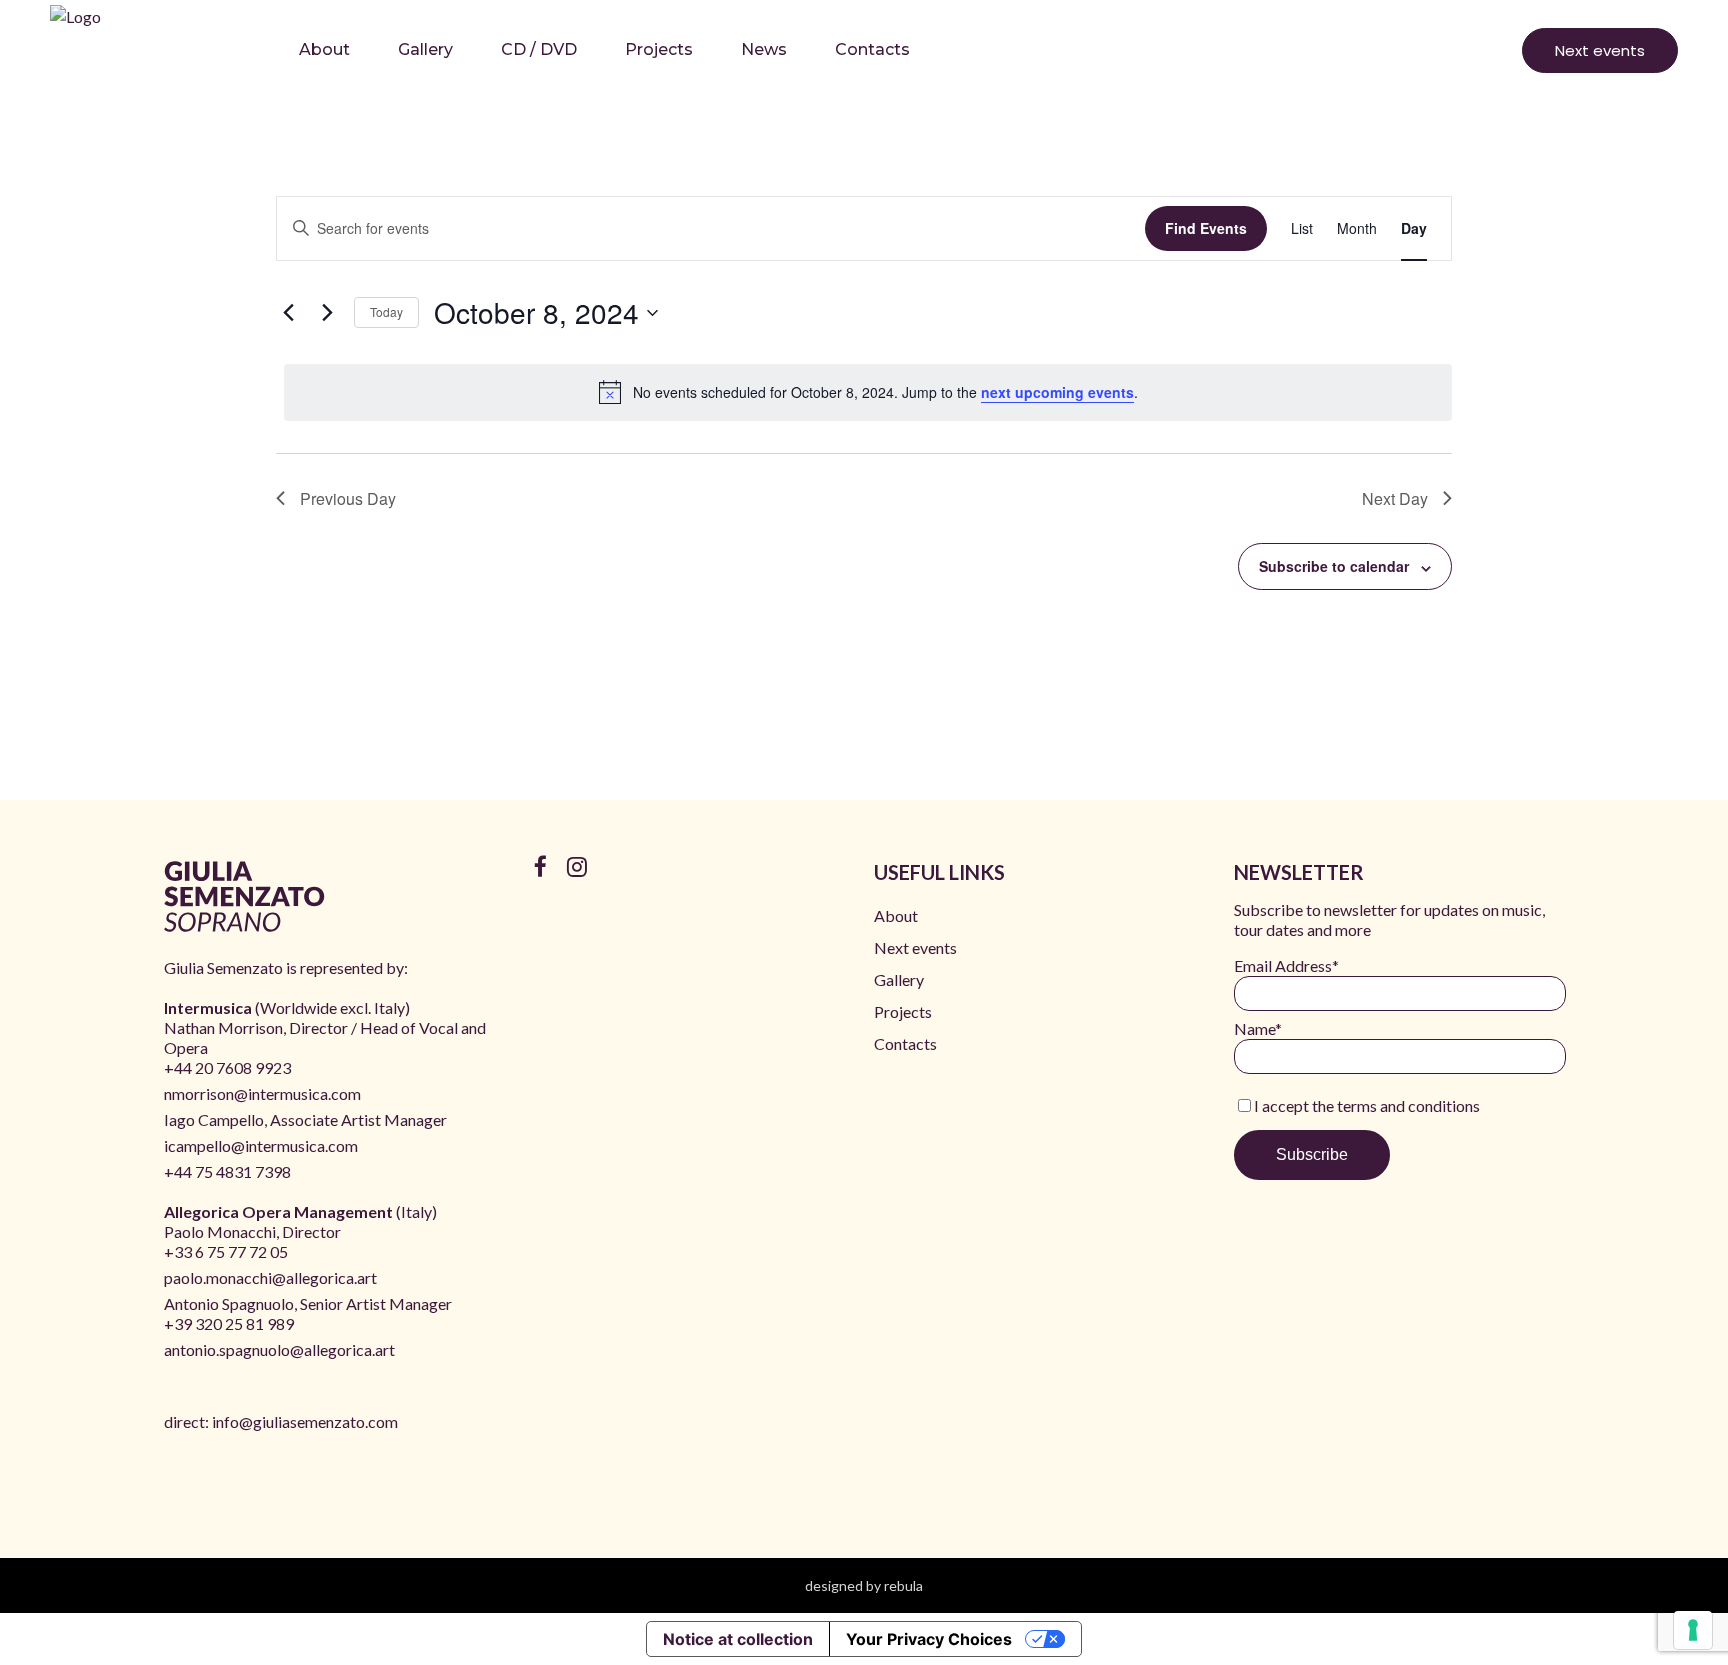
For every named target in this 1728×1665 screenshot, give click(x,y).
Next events (915, 947)
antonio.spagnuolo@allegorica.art (279, 1349)
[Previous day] (288, 313)
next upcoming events (1057, 392)
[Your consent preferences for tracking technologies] (1693, 1630)
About (896, 915)
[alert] (868, 392)
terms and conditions (1408, 1105)
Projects (903, 1011)
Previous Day (348, 498)
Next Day (1395, 498)
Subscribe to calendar (1334, 566)
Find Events (1206, 228)
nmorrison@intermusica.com (262, 1093)
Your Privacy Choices (929, 1639)
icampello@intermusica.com (261, 1145)
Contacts (905, 1043)
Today (386, 311)
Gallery (899, 979)
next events (1600, 50)
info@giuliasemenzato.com (305, 1421)
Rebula (903, 1585)
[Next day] (327, 313)
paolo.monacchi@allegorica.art (270, 1277)
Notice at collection (738, 1639)
